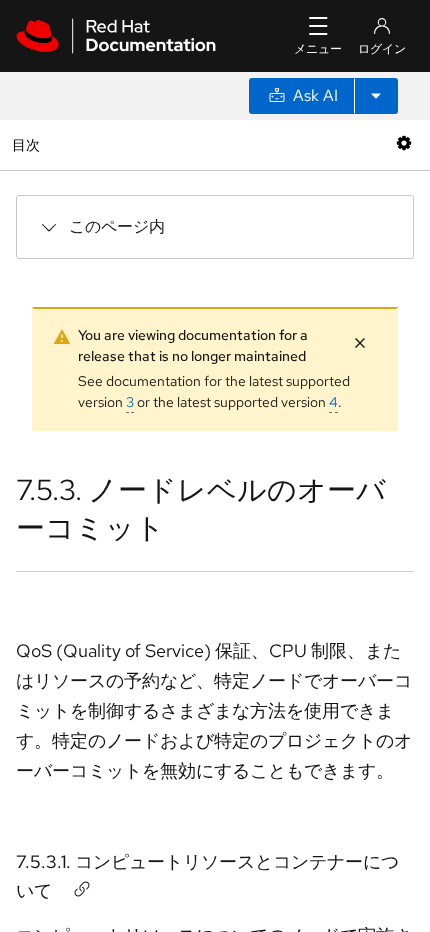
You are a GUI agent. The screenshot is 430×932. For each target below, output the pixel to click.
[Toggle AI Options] (376, 96)
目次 (28, 144)
